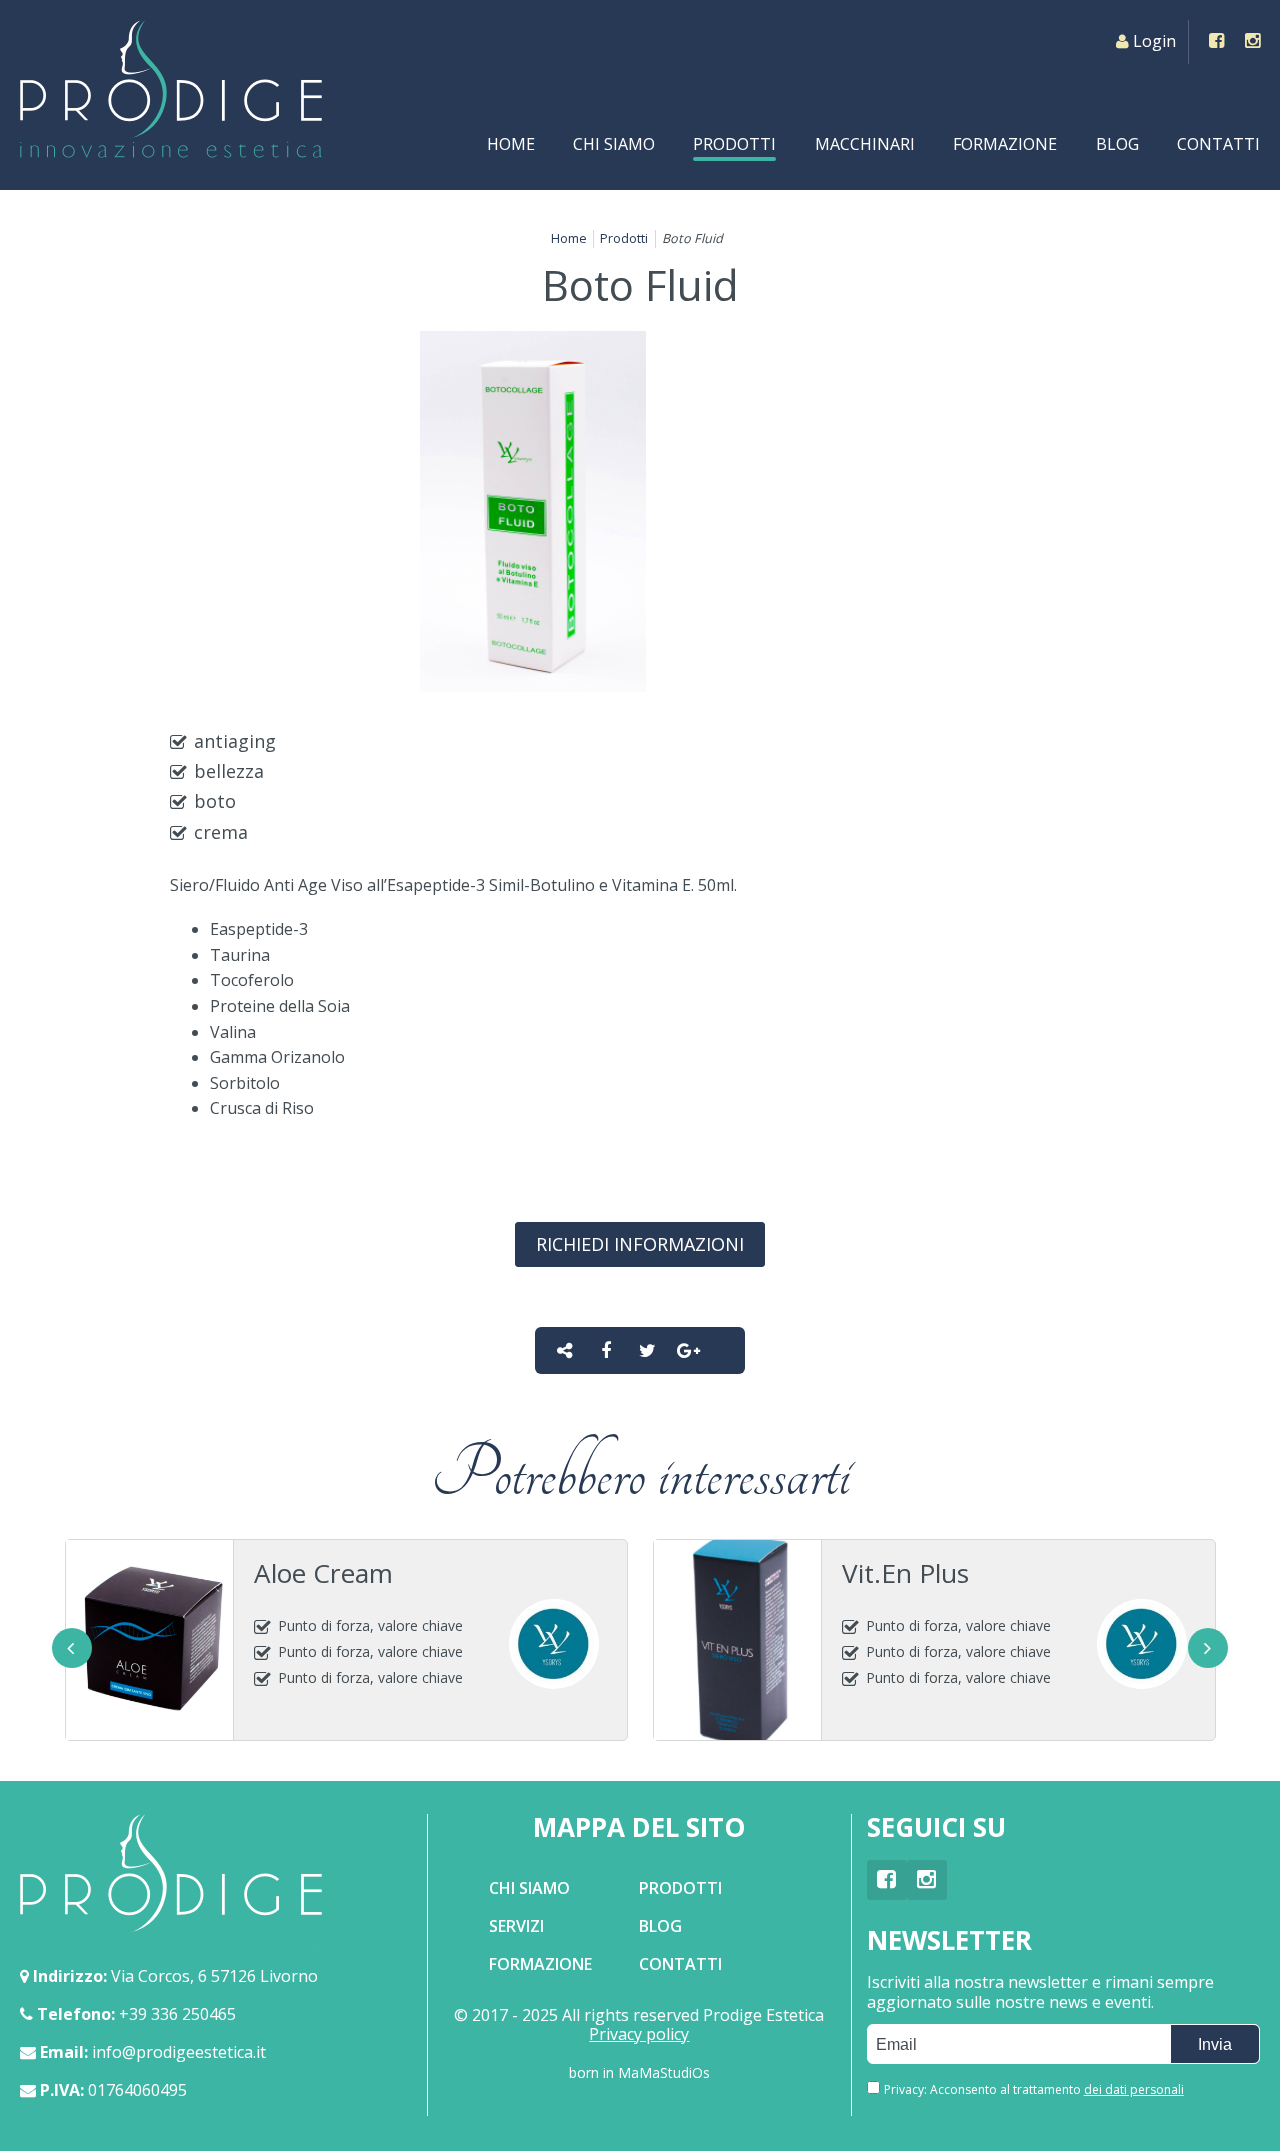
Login (1154, 41)
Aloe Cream (323, 1573)
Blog (1117, 144)
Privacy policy (639, 2034)
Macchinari (865, 144)
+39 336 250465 (177, 2014)
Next (1208, 1648)
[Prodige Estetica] (171, 89)
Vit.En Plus (905, 1573)
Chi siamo (614, 144)
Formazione (1005, 144)
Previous (72, 1648)
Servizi (516, 1926)
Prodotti (734, 144)
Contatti (1218, 144)
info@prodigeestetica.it (179, 2052)
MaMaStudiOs (664, 2072)
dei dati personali (1134, 2090)
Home (511, 144)
